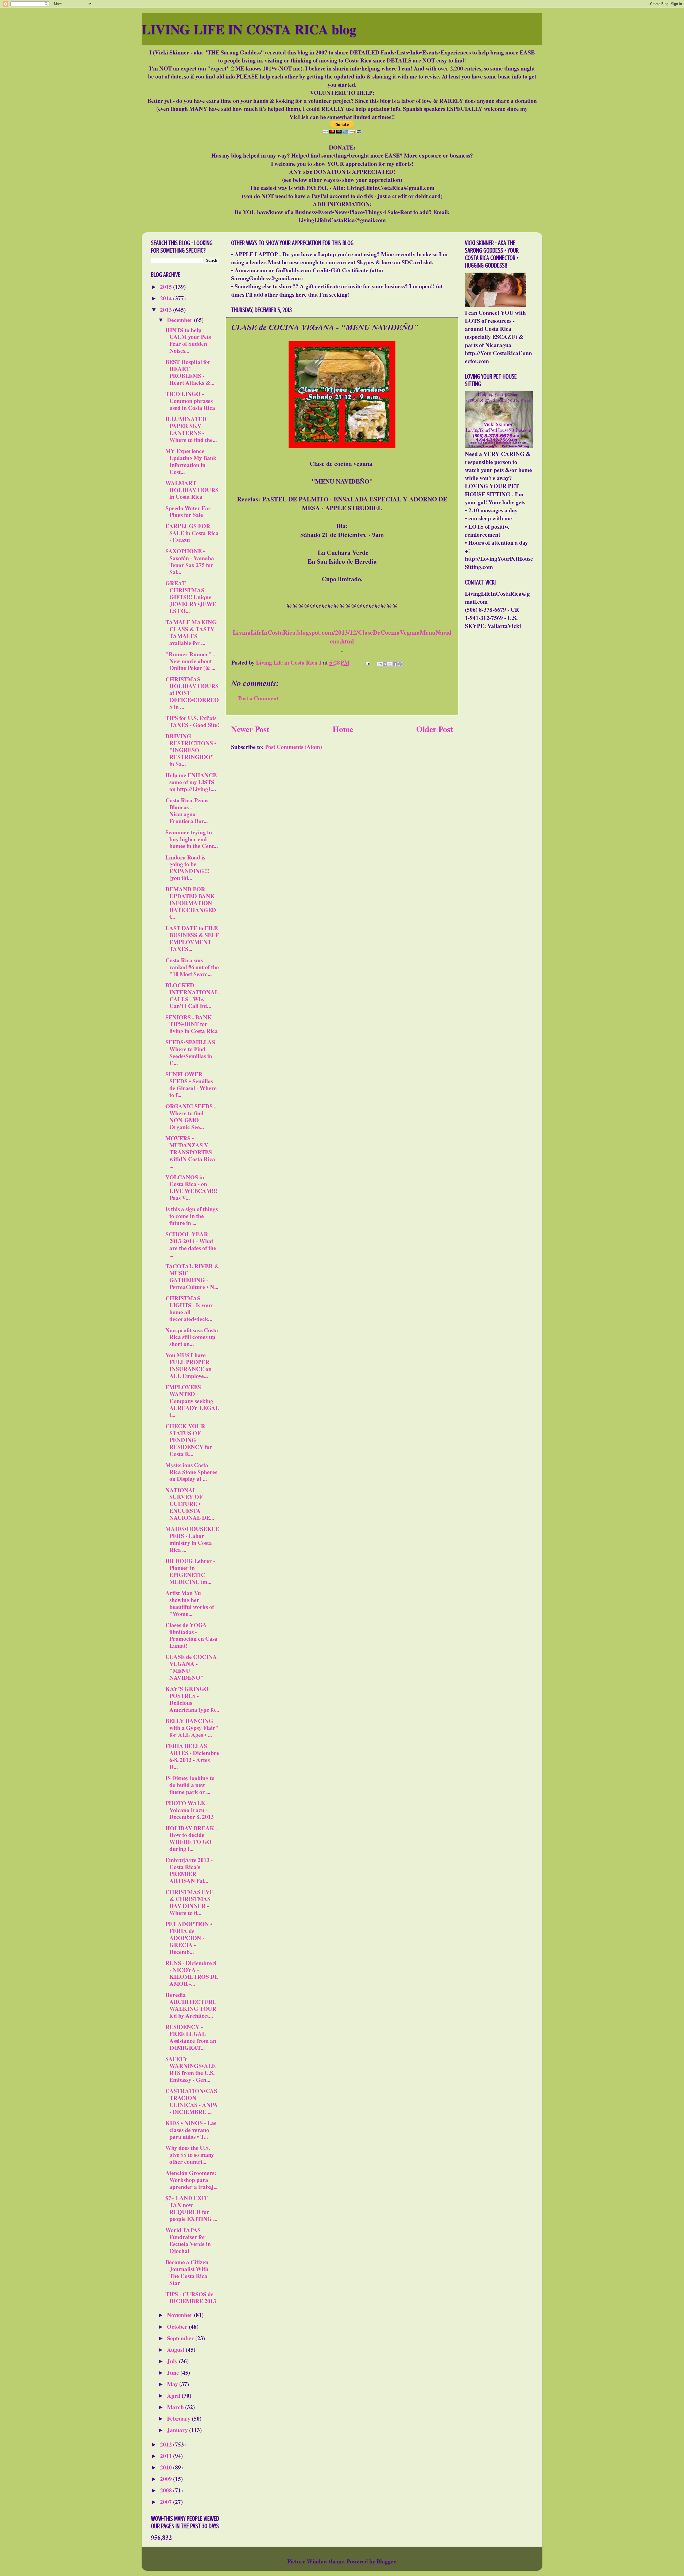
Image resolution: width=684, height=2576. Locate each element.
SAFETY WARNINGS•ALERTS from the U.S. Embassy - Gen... (191, 2069)
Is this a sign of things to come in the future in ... (192, 1216)
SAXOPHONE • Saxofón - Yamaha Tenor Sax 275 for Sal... (190, 561)
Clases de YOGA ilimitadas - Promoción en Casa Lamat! (191, 1635)
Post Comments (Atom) (294, 747)
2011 (167, 2456)
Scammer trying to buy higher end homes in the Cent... (192, 839)
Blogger (386, 2561)
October (178, 2326)
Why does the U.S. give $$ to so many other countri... (190, 2155)
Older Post (435, 729)
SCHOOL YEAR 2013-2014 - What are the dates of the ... (191, 1244)
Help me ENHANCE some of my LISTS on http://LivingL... (191, 782)
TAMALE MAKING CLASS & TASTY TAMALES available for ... (191, 632)
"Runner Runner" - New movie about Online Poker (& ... (190, 661)
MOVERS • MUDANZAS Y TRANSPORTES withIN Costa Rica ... (190, 1152)
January (178, 2430)
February (179, 2418)
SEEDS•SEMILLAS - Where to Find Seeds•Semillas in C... (192, 1052)
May (173, 2384)
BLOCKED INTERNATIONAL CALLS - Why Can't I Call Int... (192, 996)
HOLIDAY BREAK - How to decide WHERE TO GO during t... (191, 1838)
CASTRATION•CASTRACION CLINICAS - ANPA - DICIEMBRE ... (192, 2101)
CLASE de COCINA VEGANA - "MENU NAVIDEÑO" (191, 1667)
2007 (167, 2502)
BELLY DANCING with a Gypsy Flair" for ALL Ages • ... (192, 1728)
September (181, 2338)
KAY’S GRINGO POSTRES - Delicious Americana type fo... (192, 1699)
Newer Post (250, 729)
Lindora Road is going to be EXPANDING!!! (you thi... (188, 868)
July (173, 2361)
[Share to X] (390, 664)
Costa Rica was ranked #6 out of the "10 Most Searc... (192, 967)
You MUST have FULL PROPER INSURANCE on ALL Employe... (189, 1365)
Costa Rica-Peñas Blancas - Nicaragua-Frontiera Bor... (187, 810)
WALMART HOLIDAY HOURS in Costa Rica (192, 490)
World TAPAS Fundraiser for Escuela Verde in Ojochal (188, 2240)
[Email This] (380, 664)
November (180, 2315)
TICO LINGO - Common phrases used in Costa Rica (190, 401)
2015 (167, 287)
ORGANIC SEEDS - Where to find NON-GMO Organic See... (191, 1116)
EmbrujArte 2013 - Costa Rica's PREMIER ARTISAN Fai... (189, 1870)
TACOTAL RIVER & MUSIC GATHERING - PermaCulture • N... (192, 1276)
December (180, 320)
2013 (167, 310)
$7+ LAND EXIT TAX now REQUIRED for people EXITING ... (191, 2208)
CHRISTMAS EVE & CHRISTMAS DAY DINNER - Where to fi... (189, 1902)
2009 (167, 2479)
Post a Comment (258, 698)
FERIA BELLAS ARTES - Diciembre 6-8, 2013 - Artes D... (192, 1756)
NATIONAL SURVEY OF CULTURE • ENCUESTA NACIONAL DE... (190, 1504)
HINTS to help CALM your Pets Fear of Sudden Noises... (188, 340)
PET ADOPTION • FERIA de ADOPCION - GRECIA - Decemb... (189, 1938)
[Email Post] (367, 662)
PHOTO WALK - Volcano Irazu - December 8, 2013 (190, 1810)
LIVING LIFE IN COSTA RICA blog (249, 29)
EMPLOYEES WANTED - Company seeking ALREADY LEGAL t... (192, 1401)
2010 (167, 2467)
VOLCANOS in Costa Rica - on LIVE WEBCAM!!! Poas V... (191, 1187)
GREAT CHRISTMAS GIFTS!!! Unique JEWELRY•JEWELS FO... (191, 597)
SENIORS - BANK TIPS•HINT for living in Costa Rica (192, 1024)
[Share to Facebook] (395, 664)
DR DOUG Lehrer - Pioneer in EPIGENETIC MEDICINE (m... (190, 1571)
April (174, 2395)
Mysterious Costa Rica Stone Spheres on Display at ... (191, 1472)
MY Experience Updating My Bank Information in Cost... (191, 461)
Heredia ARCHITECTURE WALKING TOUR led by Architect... (191, 2005)
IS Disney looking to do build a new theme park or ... (190, 1785)
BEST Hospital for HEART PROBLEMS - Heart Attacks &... (190, 372)
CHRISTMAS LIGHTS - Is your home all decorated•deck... (189, 1308)
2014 (167, 298)
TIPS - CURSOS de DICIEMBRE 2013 (191, 2297)
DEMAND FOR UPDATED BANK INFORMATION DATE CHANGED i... (191, 903)
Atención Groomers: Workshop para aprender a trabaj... (191, 2180)
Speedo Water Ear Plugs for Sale (188, 511)
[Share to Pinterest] (400, 664)
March (176, 2407)
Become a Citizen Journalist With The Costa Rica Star (187, 2272)
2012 (167, 2444)
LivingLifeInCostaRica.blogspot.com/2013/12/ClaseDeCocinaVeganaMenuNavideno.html (342, 637)
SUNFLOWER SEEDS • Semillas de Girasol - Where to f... (191, 1084)
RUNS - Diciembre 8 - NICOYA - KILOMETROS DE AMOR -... (192, 1973)
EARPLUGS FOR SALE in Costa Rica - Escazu (192, 533)
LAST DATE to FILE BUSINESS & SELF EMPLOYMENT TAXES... (192, 938)
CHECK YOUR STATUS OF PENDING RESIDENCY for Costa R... (189, 1440)
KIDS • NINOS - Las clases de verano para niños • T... (191, 2130)
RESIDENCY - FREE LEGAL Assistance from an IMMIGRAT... (191, 2037)
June (174, 2372)
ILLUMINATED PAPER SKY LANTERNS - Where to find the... (191, 429)
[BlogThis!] (385, 664)
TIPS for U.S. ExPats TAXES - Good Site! (192, 721)
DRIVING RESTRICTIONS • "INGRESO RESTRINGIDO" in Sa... (191, 750)
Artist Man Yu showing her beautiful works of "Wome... (190, 1603)
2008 (167, 2490)
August (176, 2349)
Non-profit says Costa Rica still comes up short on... (192, 1337)
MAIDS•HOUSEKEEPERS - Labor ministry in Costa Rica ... (192, 1539)
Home (343, 729)
